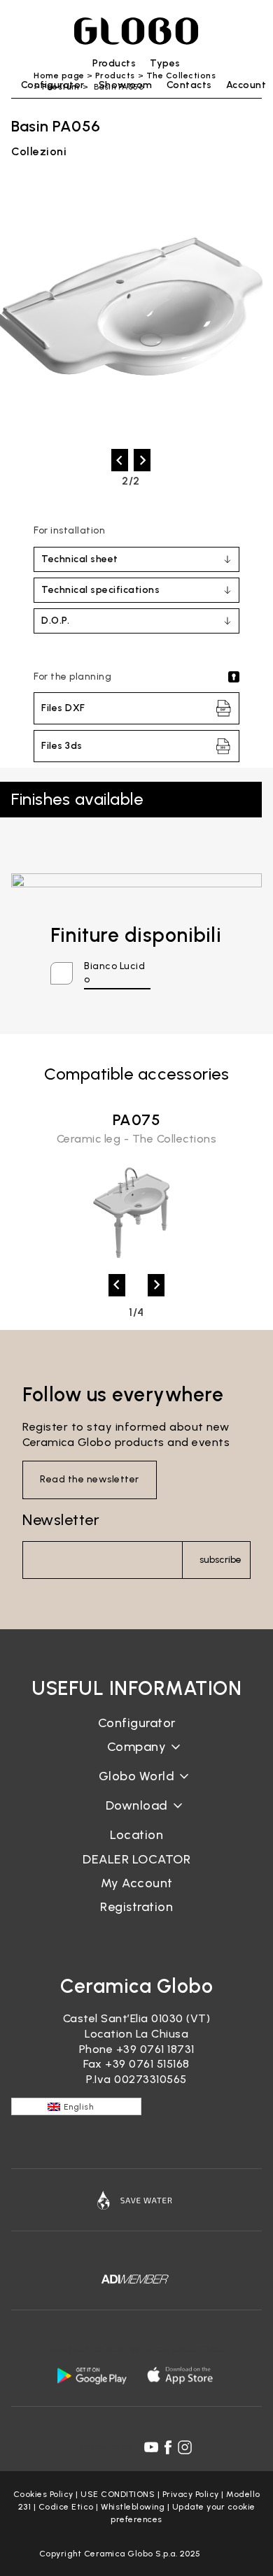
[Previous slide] (117, 1285)
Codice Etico (66, 2507)
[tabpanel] (136, 1188)
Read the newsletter (90, 1479)
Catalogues (137, 1816)
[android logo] (92, 2375)
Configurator (137, 1723)
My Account (137, 1883)
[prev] (120, 460)
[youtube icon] (151, 2447)
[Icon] (136, 2200)
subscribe (220, 1560)
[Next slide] (156, 1285)
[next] (142, 460)
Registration (136, 1907)
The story (136, 1758)
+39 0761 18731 (155, 2049)
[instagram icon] (185, 2447)
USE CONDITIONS (118, 2494)
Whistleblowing (133, 2507)
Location (136, 1835)
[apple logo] (181, 2375)
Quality (136, 1787)
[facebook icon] (168, 2447)
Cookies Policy (43, 2494)
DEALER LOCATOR (136, 1859)
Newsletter (61, 1520)
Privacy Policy (191, 2494)
